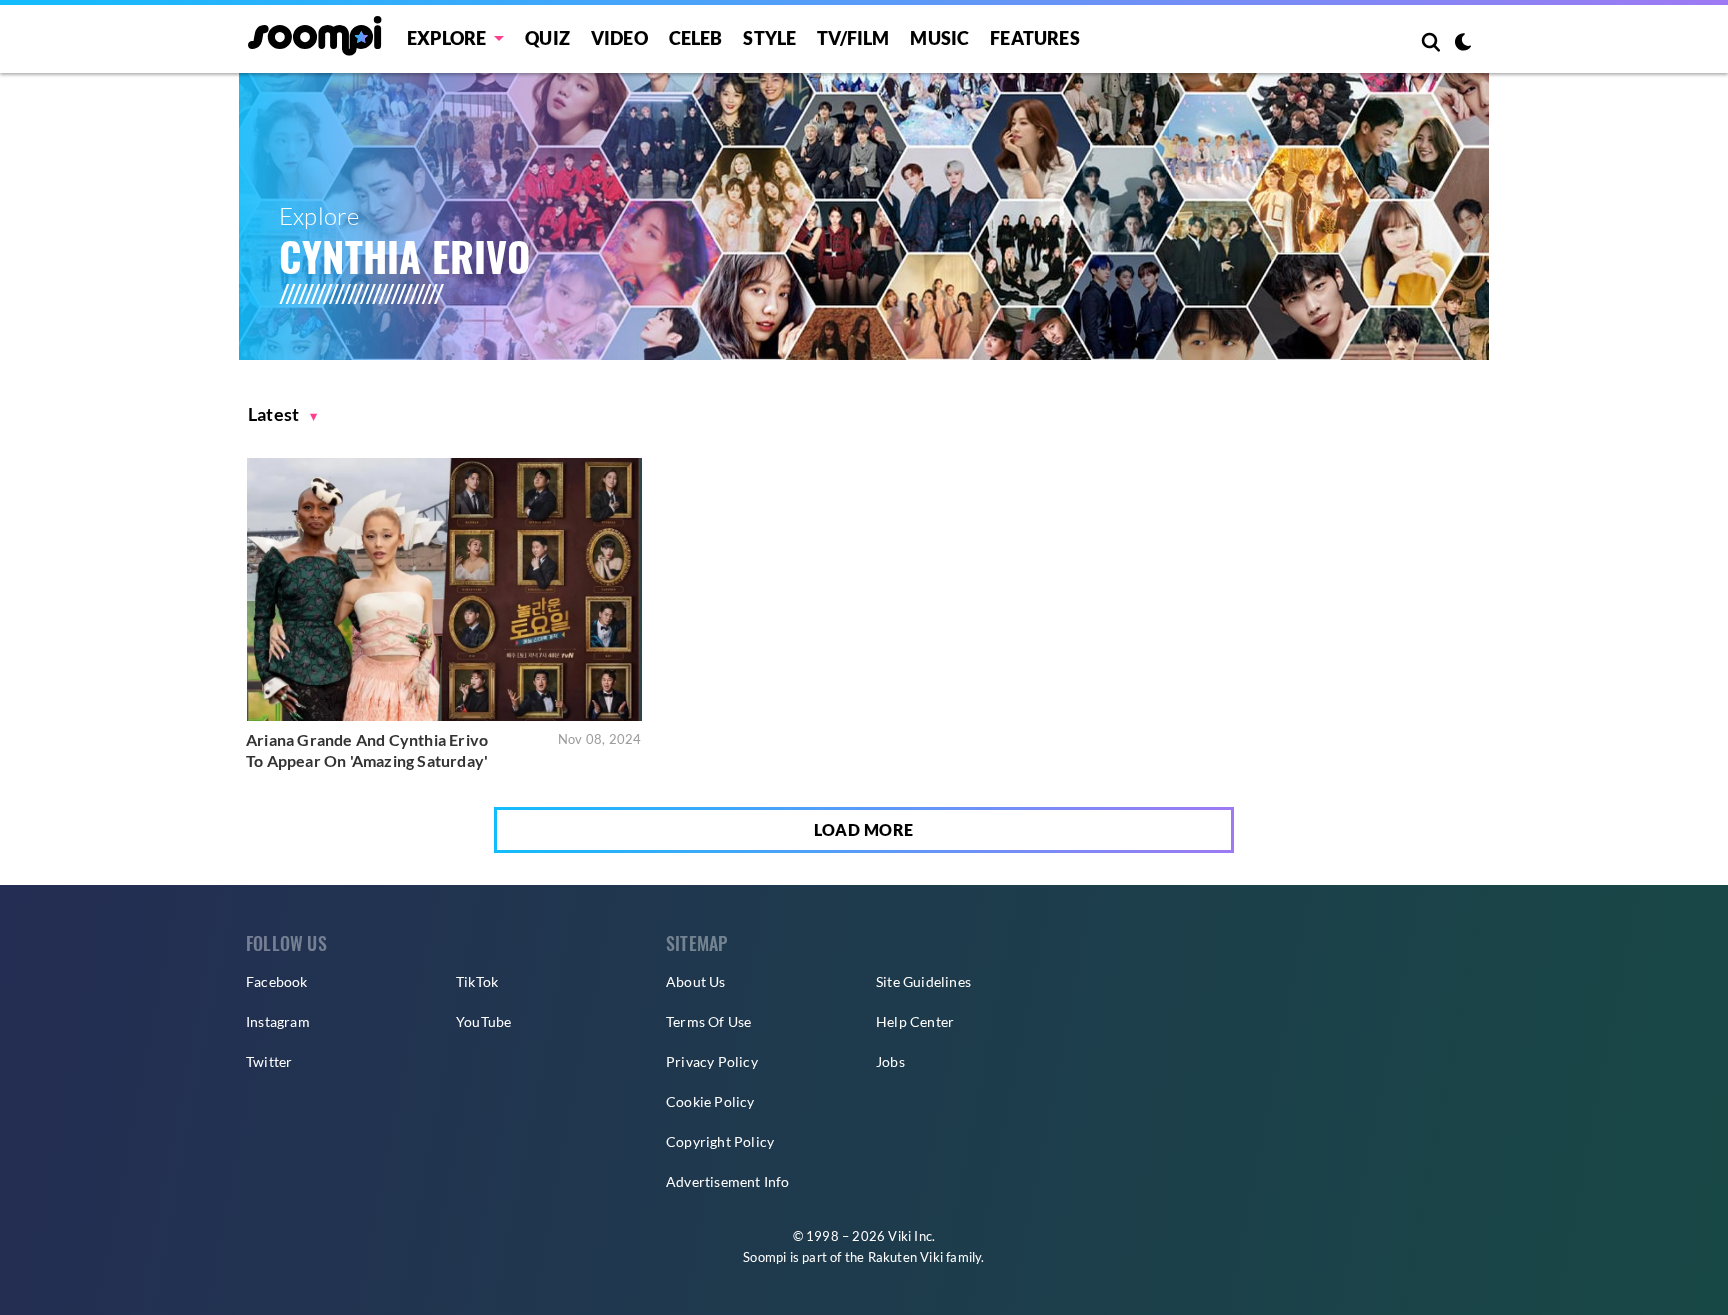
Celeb (696, 38)
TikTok (477, 981)
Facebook (277, 981)
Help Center (915, 1021)
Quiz (547, 38)
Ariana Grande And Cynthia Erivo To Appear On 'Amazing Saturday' (367, 750)
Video (619, 38)
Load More (864, 829)
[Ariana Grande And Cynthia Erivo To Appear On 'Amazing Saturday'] (444, 589)
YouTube (483, 1021)
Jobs (890, 1061)
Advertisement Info (728, 1181)
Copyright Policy (720, 1141)
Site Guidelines (923, 981)
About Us (696, 981)
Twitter (269, 1061)
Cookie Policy (710, 1101)
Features (1035, 38)
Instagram (278, 1021)
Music (939, 38)
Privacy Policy (712, 1061)
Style (769, 38)
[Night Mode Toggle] (1463, 44)
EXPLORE (446, 38)
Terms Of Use (708, 1021)
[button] (283, 414)
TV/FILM (853, 38)
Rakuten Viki (905, 1257)
